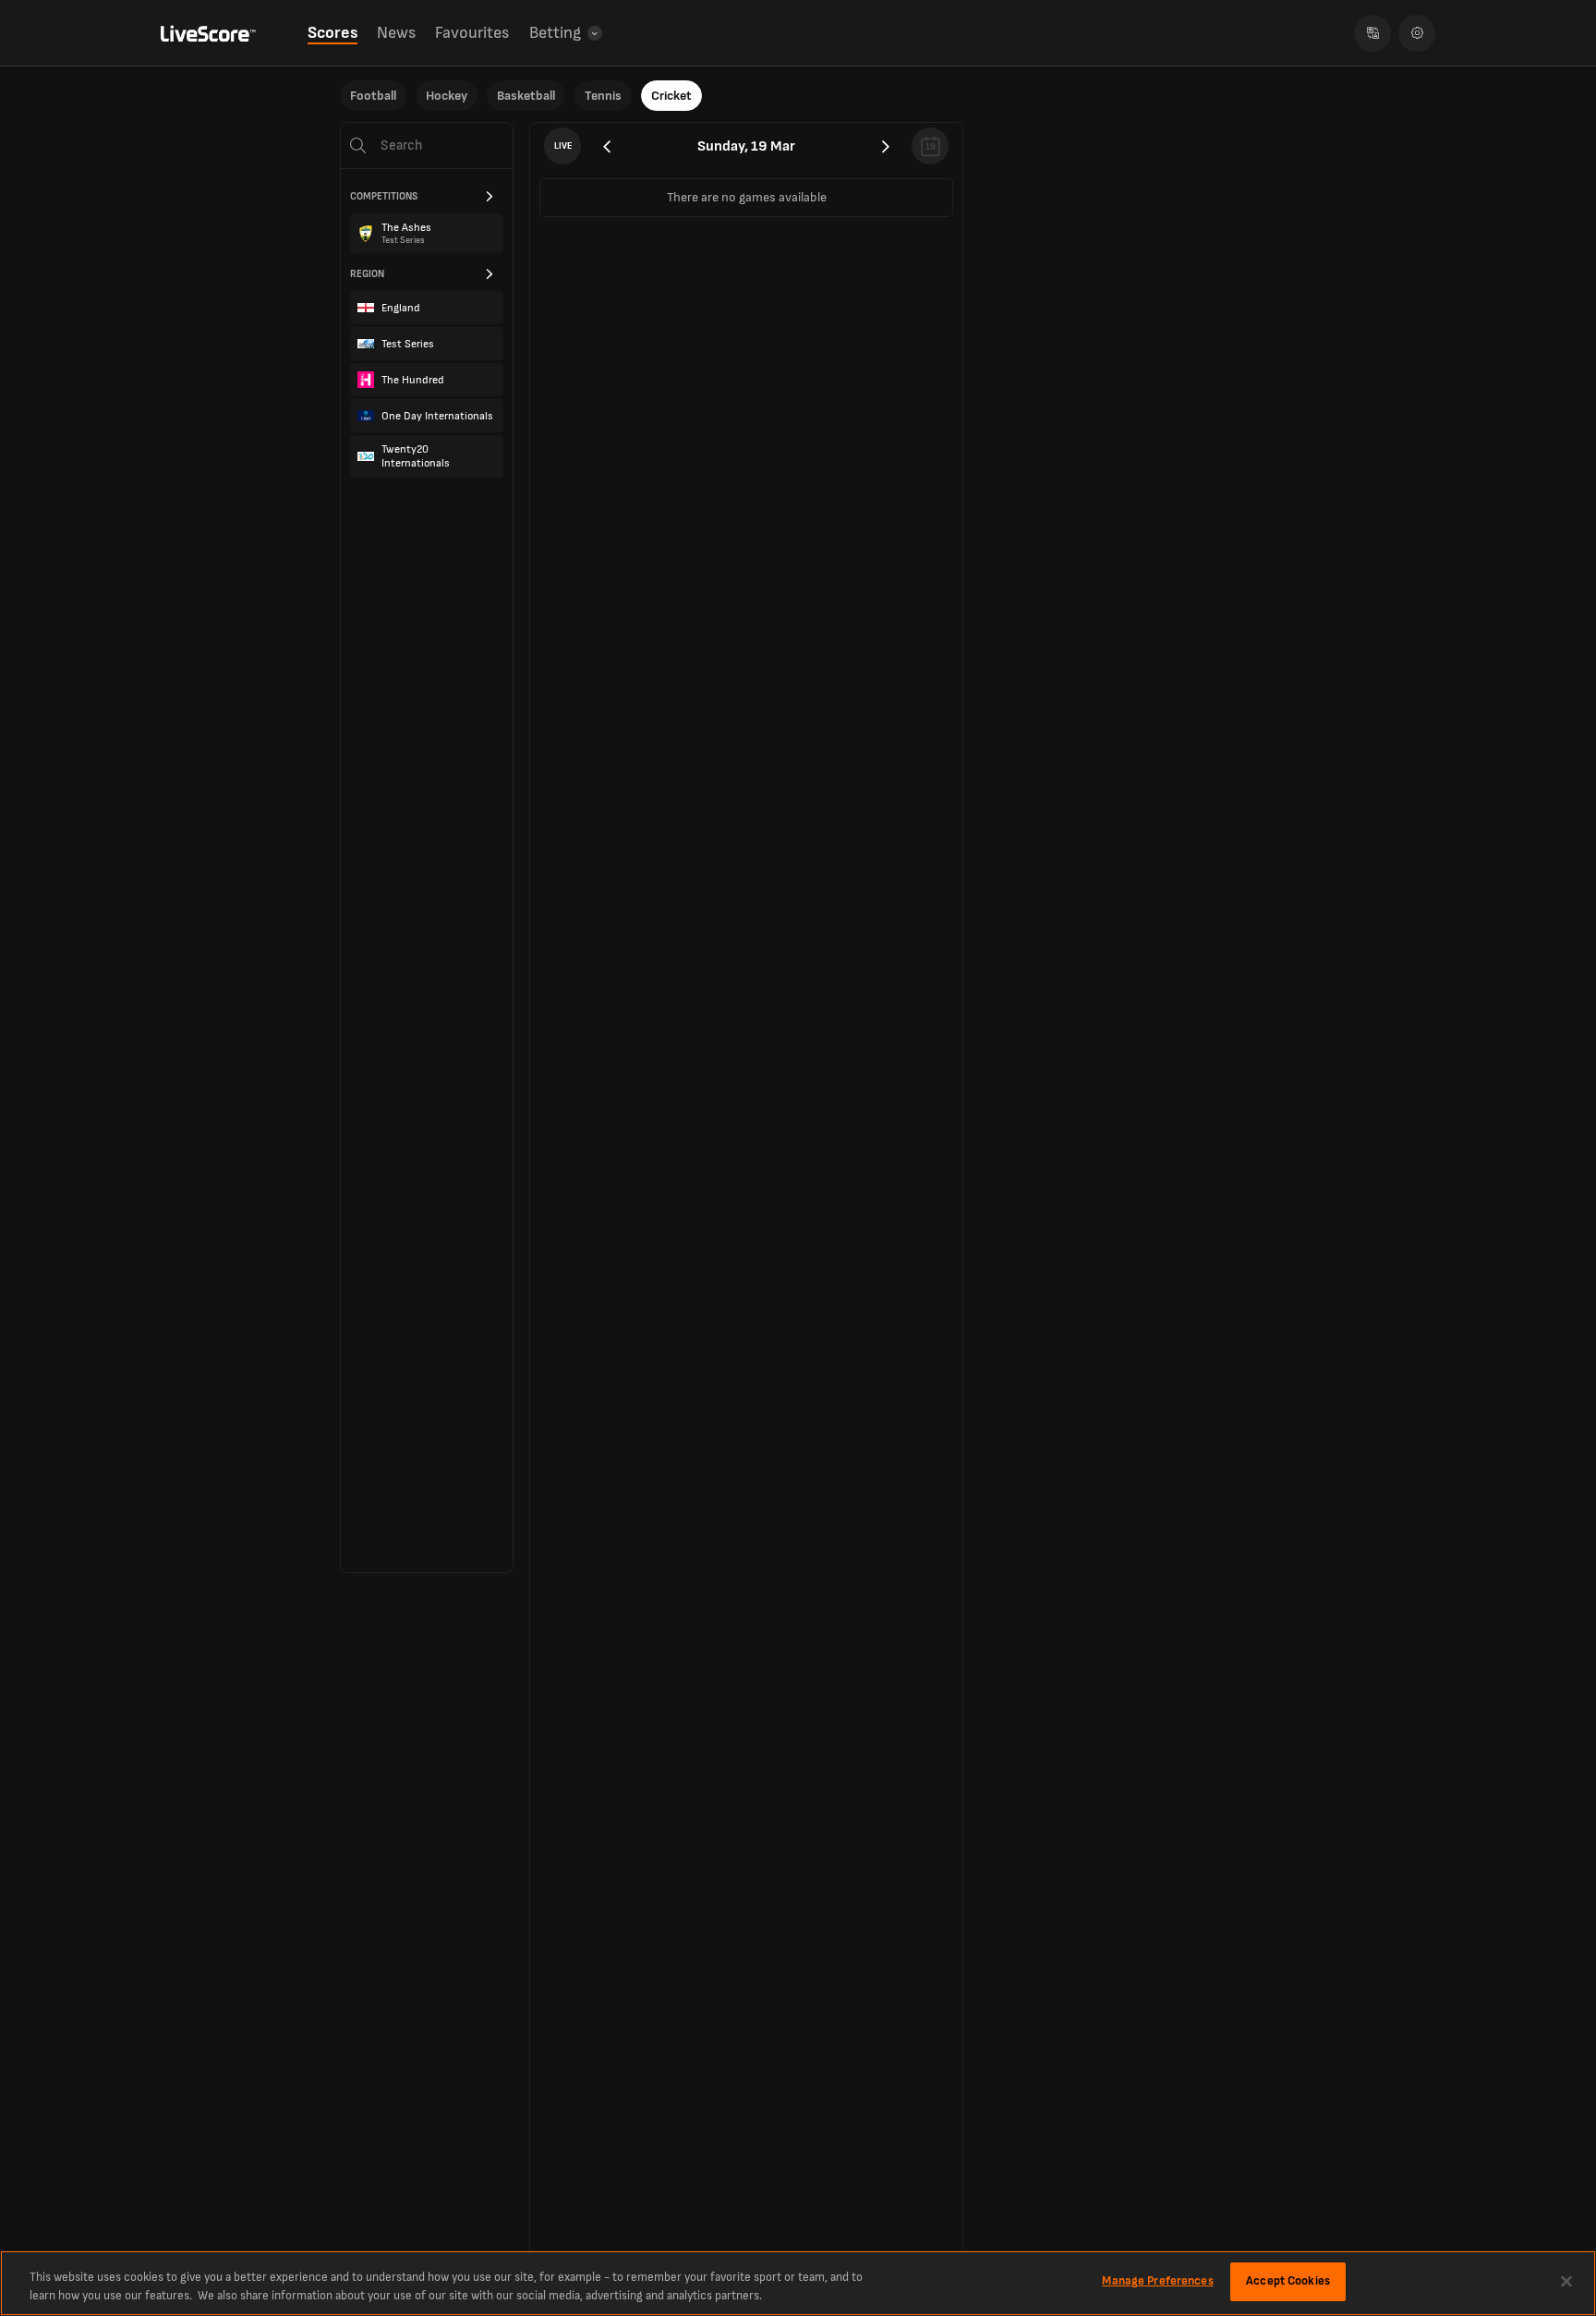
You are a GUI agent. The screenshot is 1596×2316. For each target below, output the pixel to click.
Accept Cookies (1288, 2281)
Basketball (526, 96)
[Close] (1566, 2281)
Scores (332, 33)
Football (373, 96)
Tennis (603, 96)
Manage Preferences (1157, 2281)
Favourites (472, 33)
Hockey (447, 96)
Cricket (671, 96)
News (396, 33)
